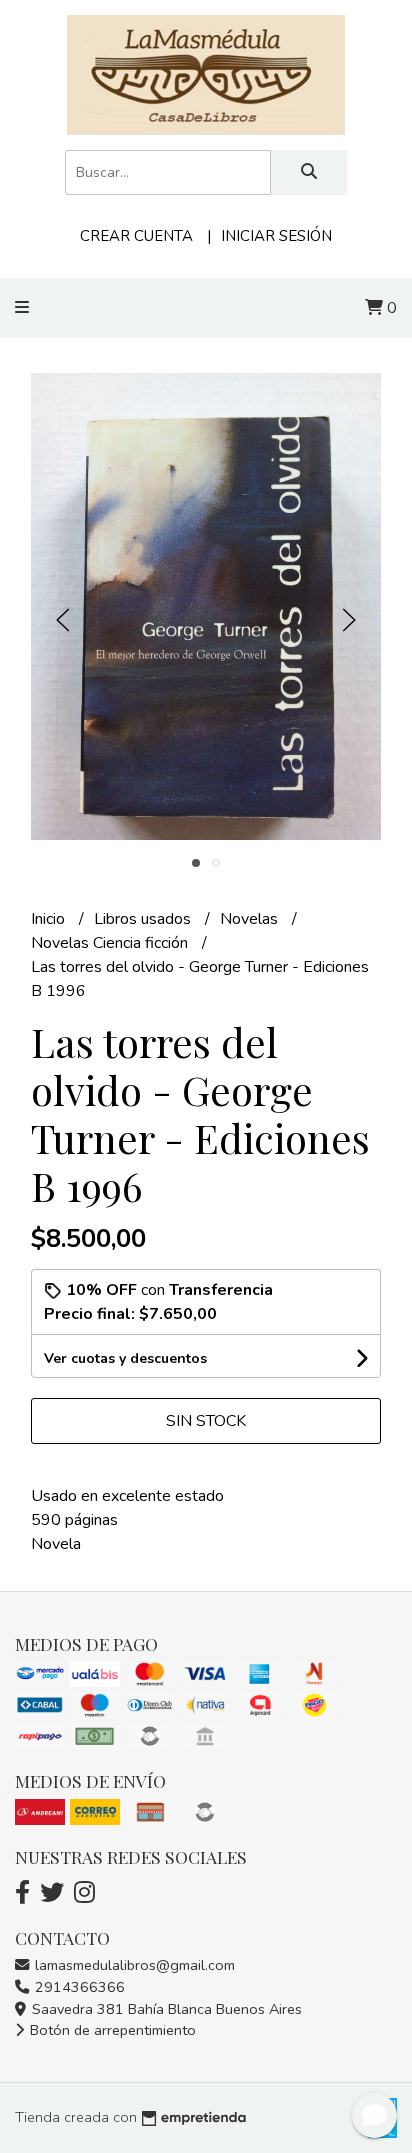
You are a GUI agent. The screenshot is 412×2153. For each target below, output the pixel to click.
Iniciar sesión (276, 236)
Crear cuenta (136, 236)
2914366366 (78, 1987)
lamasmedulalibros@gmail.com (133, 1965)
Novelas (251, 919)
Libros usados (144, 919)
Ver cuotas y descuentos (125, 1358)
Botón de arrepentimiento (111, 2030)
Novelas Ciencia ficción (111, 943)
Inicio (50, 919)
